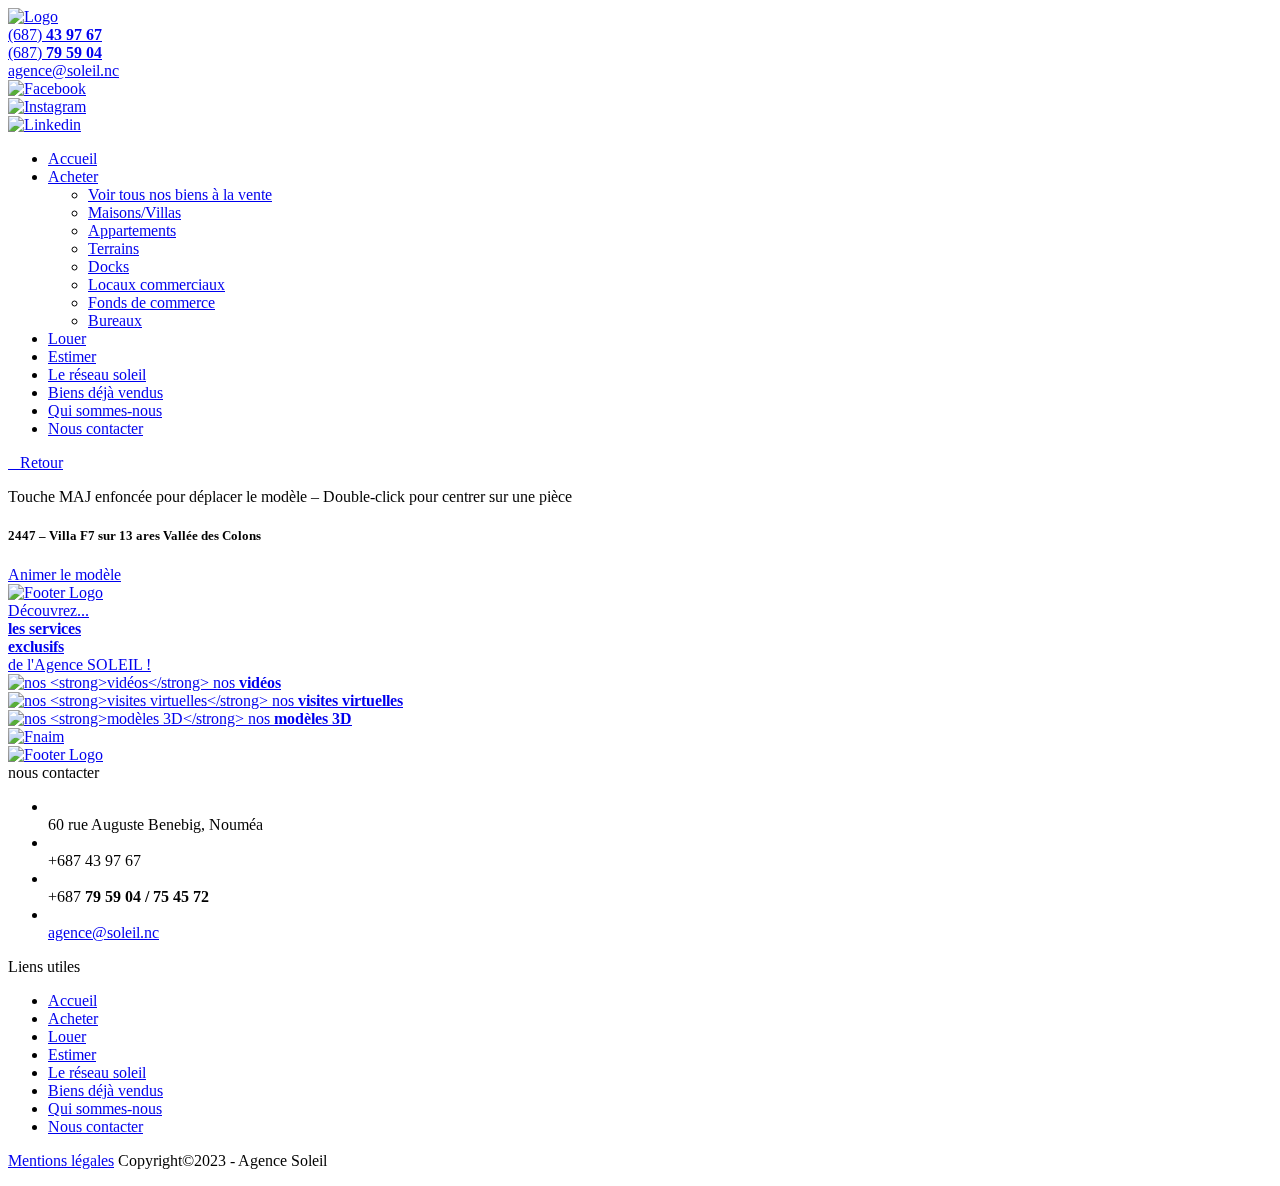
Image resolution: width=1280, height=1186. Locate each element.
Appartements (132, 230)
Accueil (72, 158)
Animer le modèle (64, 574)
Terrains (113, 248)
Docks (108, 266)
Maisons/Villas (134, 212)
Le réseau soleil (97, 374)
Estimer (72, 356)
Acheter (73, 176)
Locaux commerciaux (156, 284)
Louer (67, 338)
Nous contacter (95, 428)
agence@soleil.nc (103, 932)
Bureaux (115, 320)
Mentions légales (61, 1160)
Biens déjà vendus (105, 392)
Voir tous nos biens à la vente (180, 194)
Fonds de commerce (151, 302)
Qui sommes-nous (105, 410)
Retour (35, 462)
